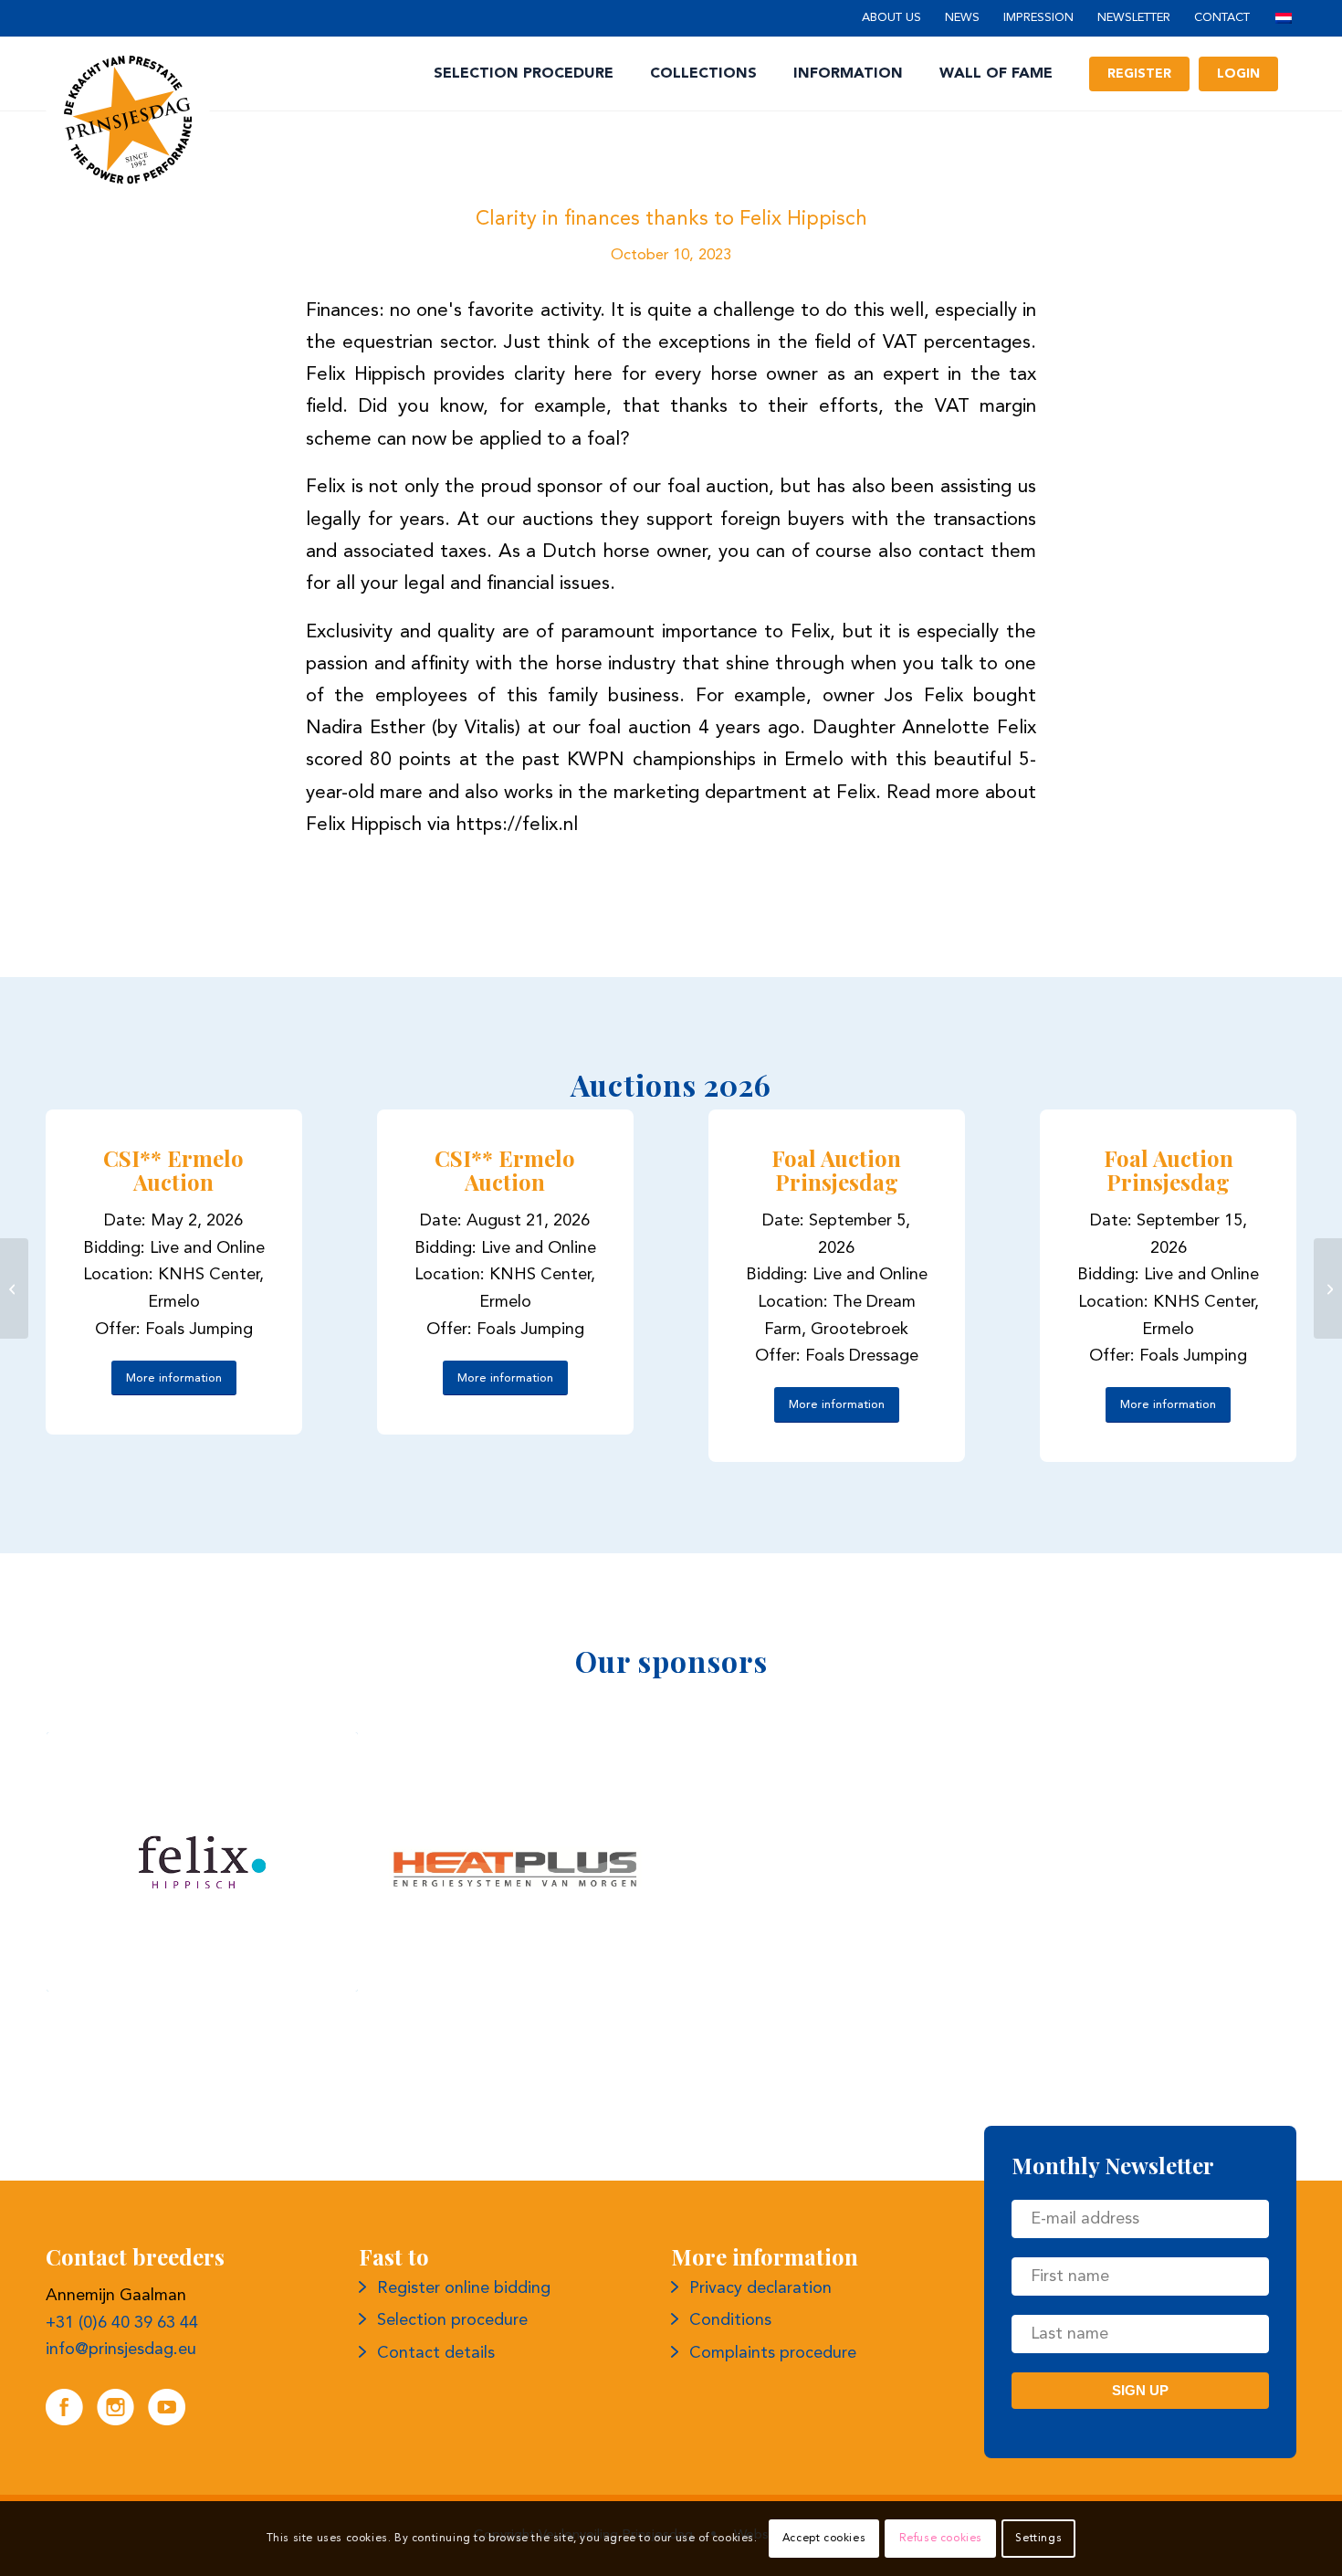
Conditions (730, 2320)
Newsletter (1134, 18)
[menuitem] (891, 19)
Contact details (436, 2353)
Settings (1038, 2539)
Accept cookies (824, 2539)
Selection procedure (452, 2320)
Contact (1222, 18)
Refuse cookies (941, 2539)
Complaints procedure (773, 2353)
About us (891, 18)
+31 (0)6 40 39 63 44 (122, 2323)
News (962, 18)
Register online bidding (464, 2288)
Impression (1038, 18)
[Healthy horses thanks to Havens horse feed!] (1328, 1288)
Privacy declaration (760, 2288)
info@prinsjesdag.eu (121, 2350)
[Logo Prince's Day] (128, 120)
